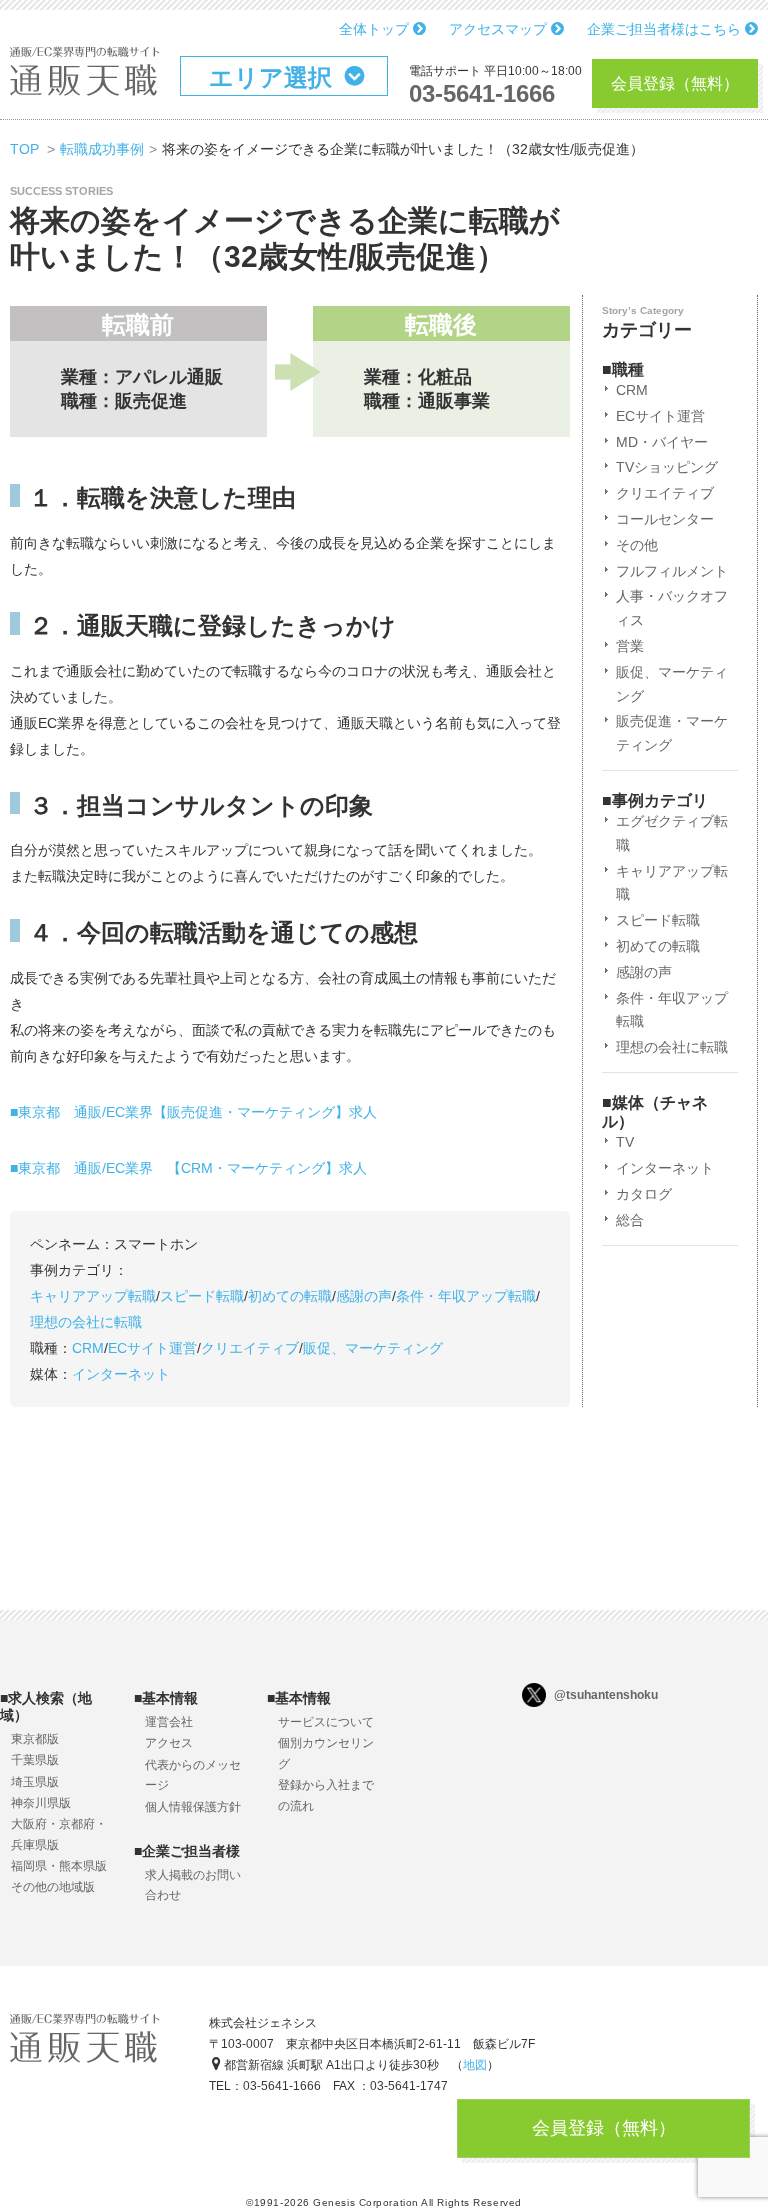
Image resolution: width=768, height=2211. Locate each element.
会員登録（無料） (675, 83)
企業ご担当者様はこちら (666, 29)
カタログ (644, 1194)
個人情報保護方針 (193, 1807)
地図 (475, 2065)
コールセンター (665, 519)
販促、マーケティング (373, 1348)
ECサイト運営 (152, 1348)
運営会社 (169, 1722)
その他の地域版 (53, 1887)
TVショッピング (667, 467)
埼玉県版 (35, 1782)
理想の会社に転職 (86, 1322)
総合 (630, 1220)
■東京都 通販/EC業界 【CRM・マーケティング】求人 (188, 1168)
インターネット (121, 1374)
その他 (637, 545)
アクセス (169, 1743)
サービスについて (326, 1722)
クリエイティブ (250, 1348)
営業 (630, 646)
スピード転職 (202, 1296)
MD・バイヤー (662, 442)
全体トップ (376, 29)
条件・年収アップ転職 (466, 1296)
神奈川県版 (41, 1803)
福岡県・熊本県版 (59, 1866)
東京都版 (35, 1739)
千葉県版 (35, 1760)
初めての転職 (290, 1296)
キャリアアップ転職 (93, 1296)
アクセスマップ (500, 29)
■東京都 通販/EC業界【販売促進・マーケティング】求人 (193, 1112)
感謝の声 (364, 1296)
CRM (88, 1348)
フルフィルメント (672, 571)
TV (625, 1142)
